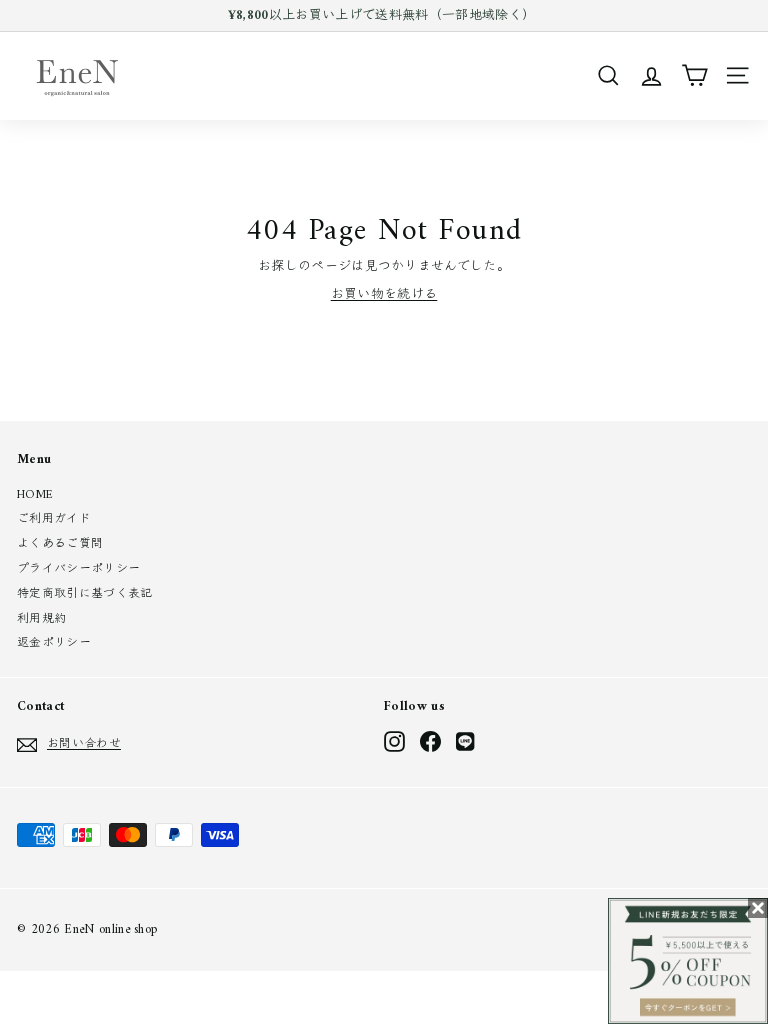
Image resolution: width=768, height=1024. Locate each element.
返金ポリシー (54, 643)
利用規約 (41, 619)
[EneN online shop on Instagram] (394, 741)
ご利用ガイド (54, 519)
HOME (35, 495)
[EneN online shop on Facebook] (430, 741)
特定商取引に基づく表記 (85, 594)
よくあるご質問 (60, 544)
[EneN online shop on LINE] (466, 741)
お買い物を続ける (384, 294)
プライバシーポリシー (78, 569)
